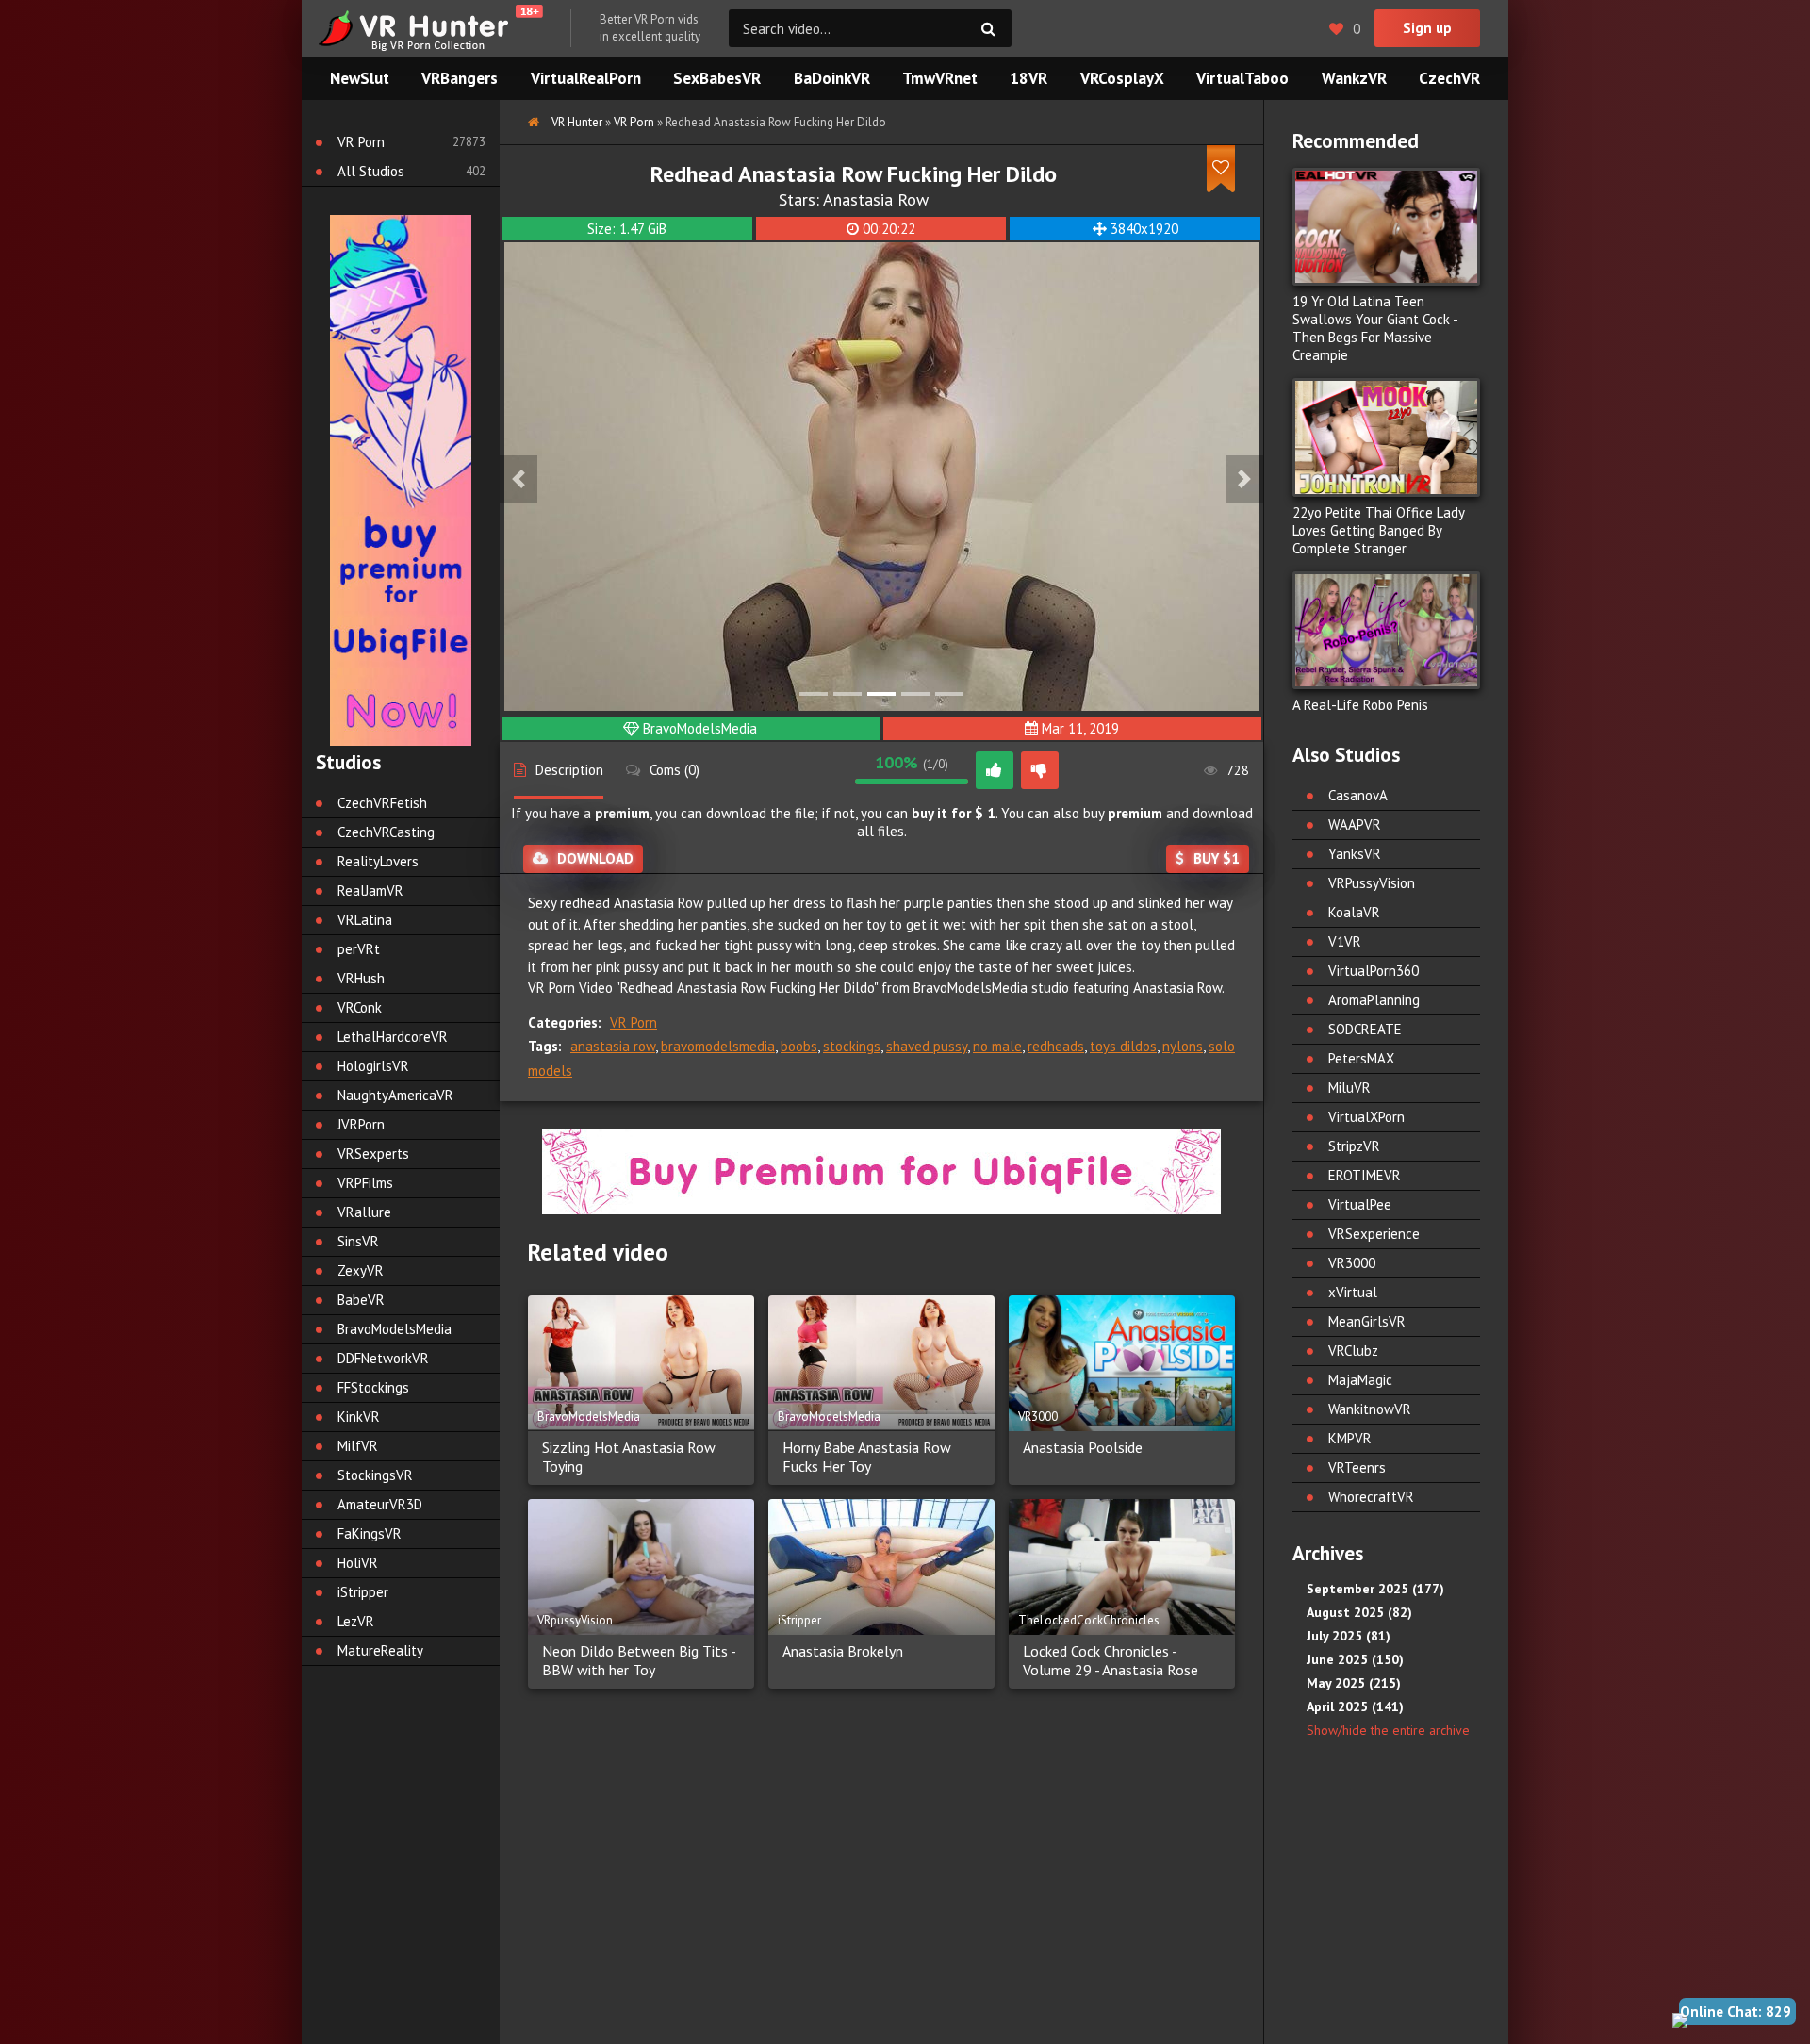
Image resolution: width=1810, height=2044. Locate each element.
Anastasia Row (876, 199)
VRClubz (1353, 1351)
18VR (1028, 78)
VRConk (360, 1007)
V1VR (1345, 941)
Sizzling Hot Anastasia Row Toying (629, 1457)
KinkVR (359, 1417)
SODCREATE (1365, 1029)
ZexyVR (361, 1270)
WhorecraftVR (1371, 1497)
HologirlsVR (373, 1066)
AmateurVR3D (380, 1504)
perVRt (359, 949)
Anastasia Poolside (1083, 1447)
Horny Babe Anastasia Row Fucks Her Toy (867, 1457)
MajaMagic (1360, 1380)
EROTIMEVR (1365, 1175)
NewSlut (360, 78)
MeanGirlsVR (1367, 1321)
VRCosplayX (1122, 78)
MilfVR (358, 1446)
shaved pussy (927, 1046)
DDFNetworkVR (383, 1358)
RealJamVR (370, 890)
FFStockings (373, 1387)
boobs (799, 1046)
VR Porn (633, 1022)
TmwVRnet (940, 78)
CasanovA (1358, 795)
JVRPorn (361, 1124)
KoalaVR (1354, 912)
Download (595, 858)
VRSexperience (1374, 1234)
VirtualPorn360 (1374, 971)
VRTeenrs (1357, 1467)
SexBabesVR (717, 78)
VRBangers (460, 78)
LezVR (356, 1621)
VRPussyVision (1372, 883)
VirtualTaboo (1242, 78)
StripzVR (1354, 1146)
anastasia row (613, 1046)
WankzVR (1354, 78)
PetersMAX (1361, 1058)
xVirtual (1353, 1292)
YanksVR (1355, 854)
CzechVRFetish (382, 803)
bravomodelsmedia (718, 1046)
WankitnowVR (1370, 1409)
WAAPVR (1355, 824)
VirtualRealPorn (586, 78)
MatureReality (380, 1650)
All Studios (371, 171)
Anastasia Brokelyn (843, 1651)
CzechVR (1449, 78)
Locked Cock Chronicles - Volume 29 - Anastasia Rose (1111, 1660)
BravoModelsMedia (700, 728)
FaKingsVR (370, 1533)
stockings (852, 1046)
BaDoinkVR (832, 78)
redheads (1056, 1046)
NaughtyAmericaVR (395, 1095)
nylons (1183, 1046)
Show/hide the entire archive (1388, 1730)
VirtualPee (1360, 1204)
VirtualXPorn (1366, 1117)
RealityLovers (378, 861)
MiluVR (1349, 1088)
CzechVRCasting (386, 832)
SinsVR (358, 1241)
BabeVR (361, 1300)
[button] (518, 479)
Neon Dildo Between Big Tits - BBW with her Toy (639, 1660)
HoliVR (358, 1563)
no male (997, 1046)
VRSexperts (373, 1154)
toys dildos (1123, 1046)
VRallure (364, 1212)
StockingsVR (375, 1475)
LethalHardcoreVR (393, 1037)
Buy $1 (1217, 858)
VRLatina (365, 920)
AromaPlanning (1374, 1000)
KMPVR (1350, 1438)
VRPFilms (365, 1183)
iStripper (363, 1592)
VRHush (361, 978)
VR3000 (1352, 1263)
